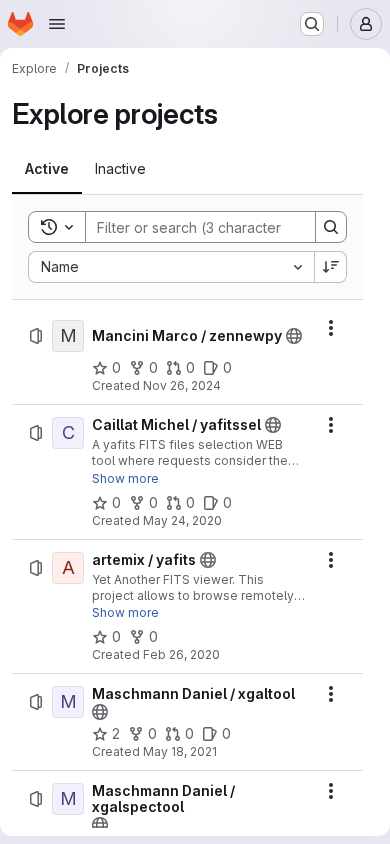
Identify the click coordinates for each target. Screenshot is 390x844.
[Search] (331, 227)
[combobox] (171, 267)
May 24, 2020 (182, 520)
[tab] (47, 169)
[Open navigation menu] (57, 24)
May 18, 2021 (180, 751)
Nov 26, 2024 (182, 385)
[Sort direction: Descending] (331, 267)
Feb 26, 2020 (181, 654)
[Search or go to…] (312, 24)
